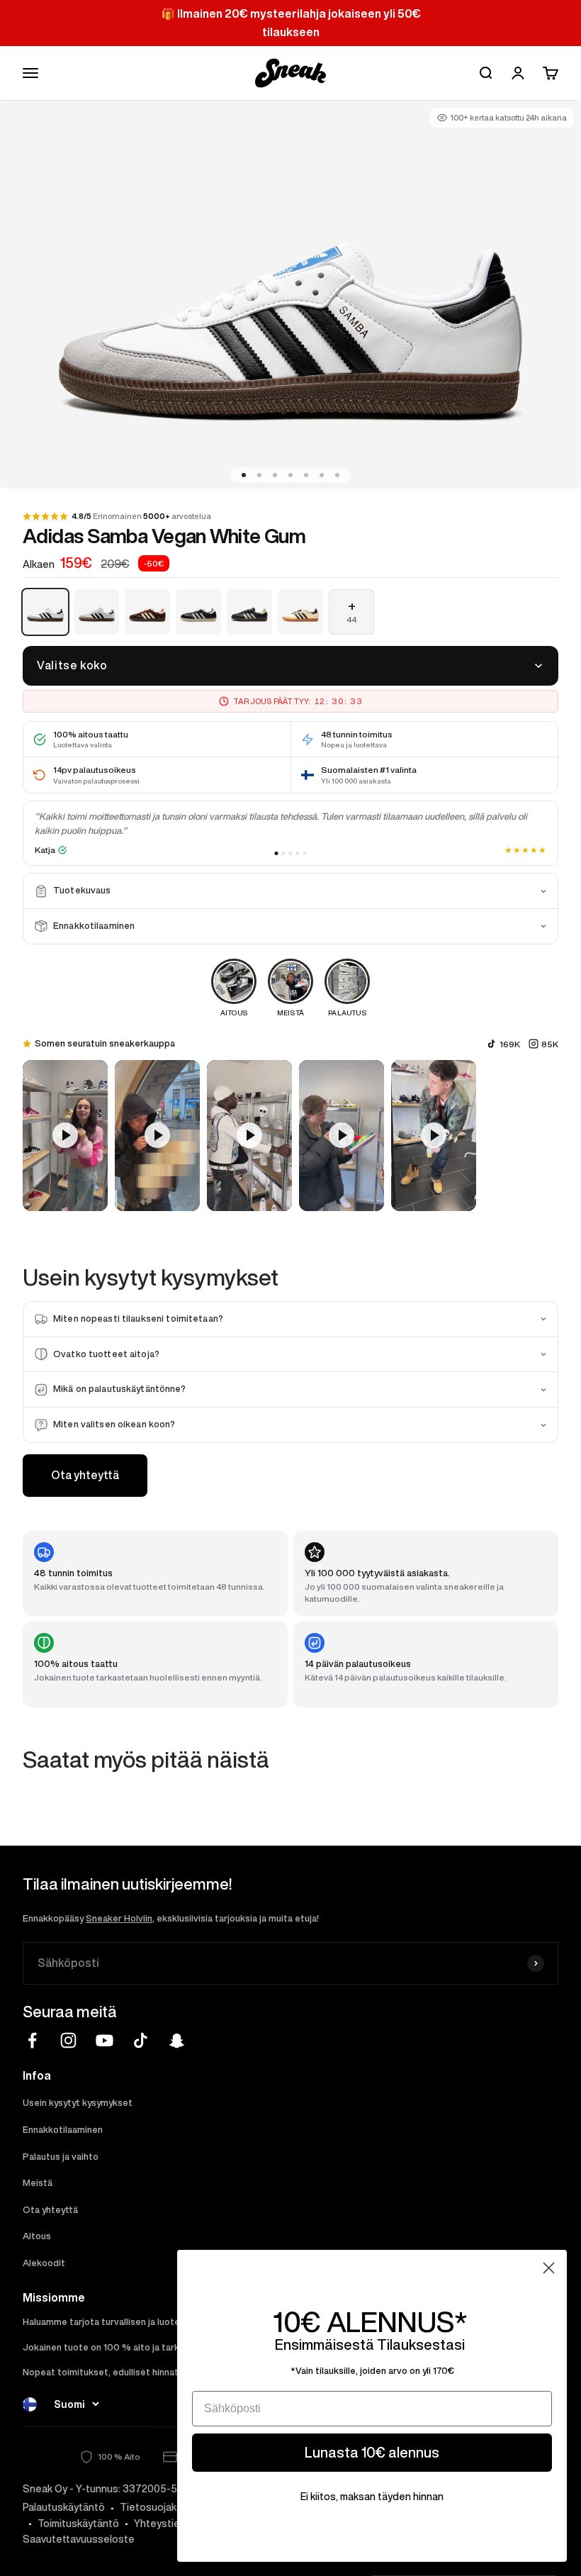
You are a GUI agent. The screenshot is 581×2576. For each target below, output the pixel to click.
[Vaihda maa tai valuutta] (30, 2404)
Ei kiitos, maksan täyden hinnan (372, 2497)
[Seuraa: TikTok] (141, 2040)
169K (510, 1044)
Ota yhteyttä (85, 1475)
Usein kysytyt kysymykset (78, 2103)
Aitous (37, 2236)
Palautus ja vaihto (61, 2157)
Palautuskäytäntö (64, 2507)
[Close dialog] (549, 2268)
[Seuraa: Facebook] (32, 2040)
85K (550, 1044)
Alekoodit (44, 2263)
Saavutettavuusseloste (79, 2539)
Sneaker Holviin (119, 1918)
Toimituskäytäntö (78, 2524)
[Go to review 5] (305, 853)
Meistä (38, 2183)
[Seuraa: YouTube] (105, 2040)
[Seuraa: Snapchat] (177, 2040)
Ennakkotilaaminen (63, 2130)
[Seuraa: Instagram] (68, 2040)
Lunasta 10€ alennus (372, 2452)
